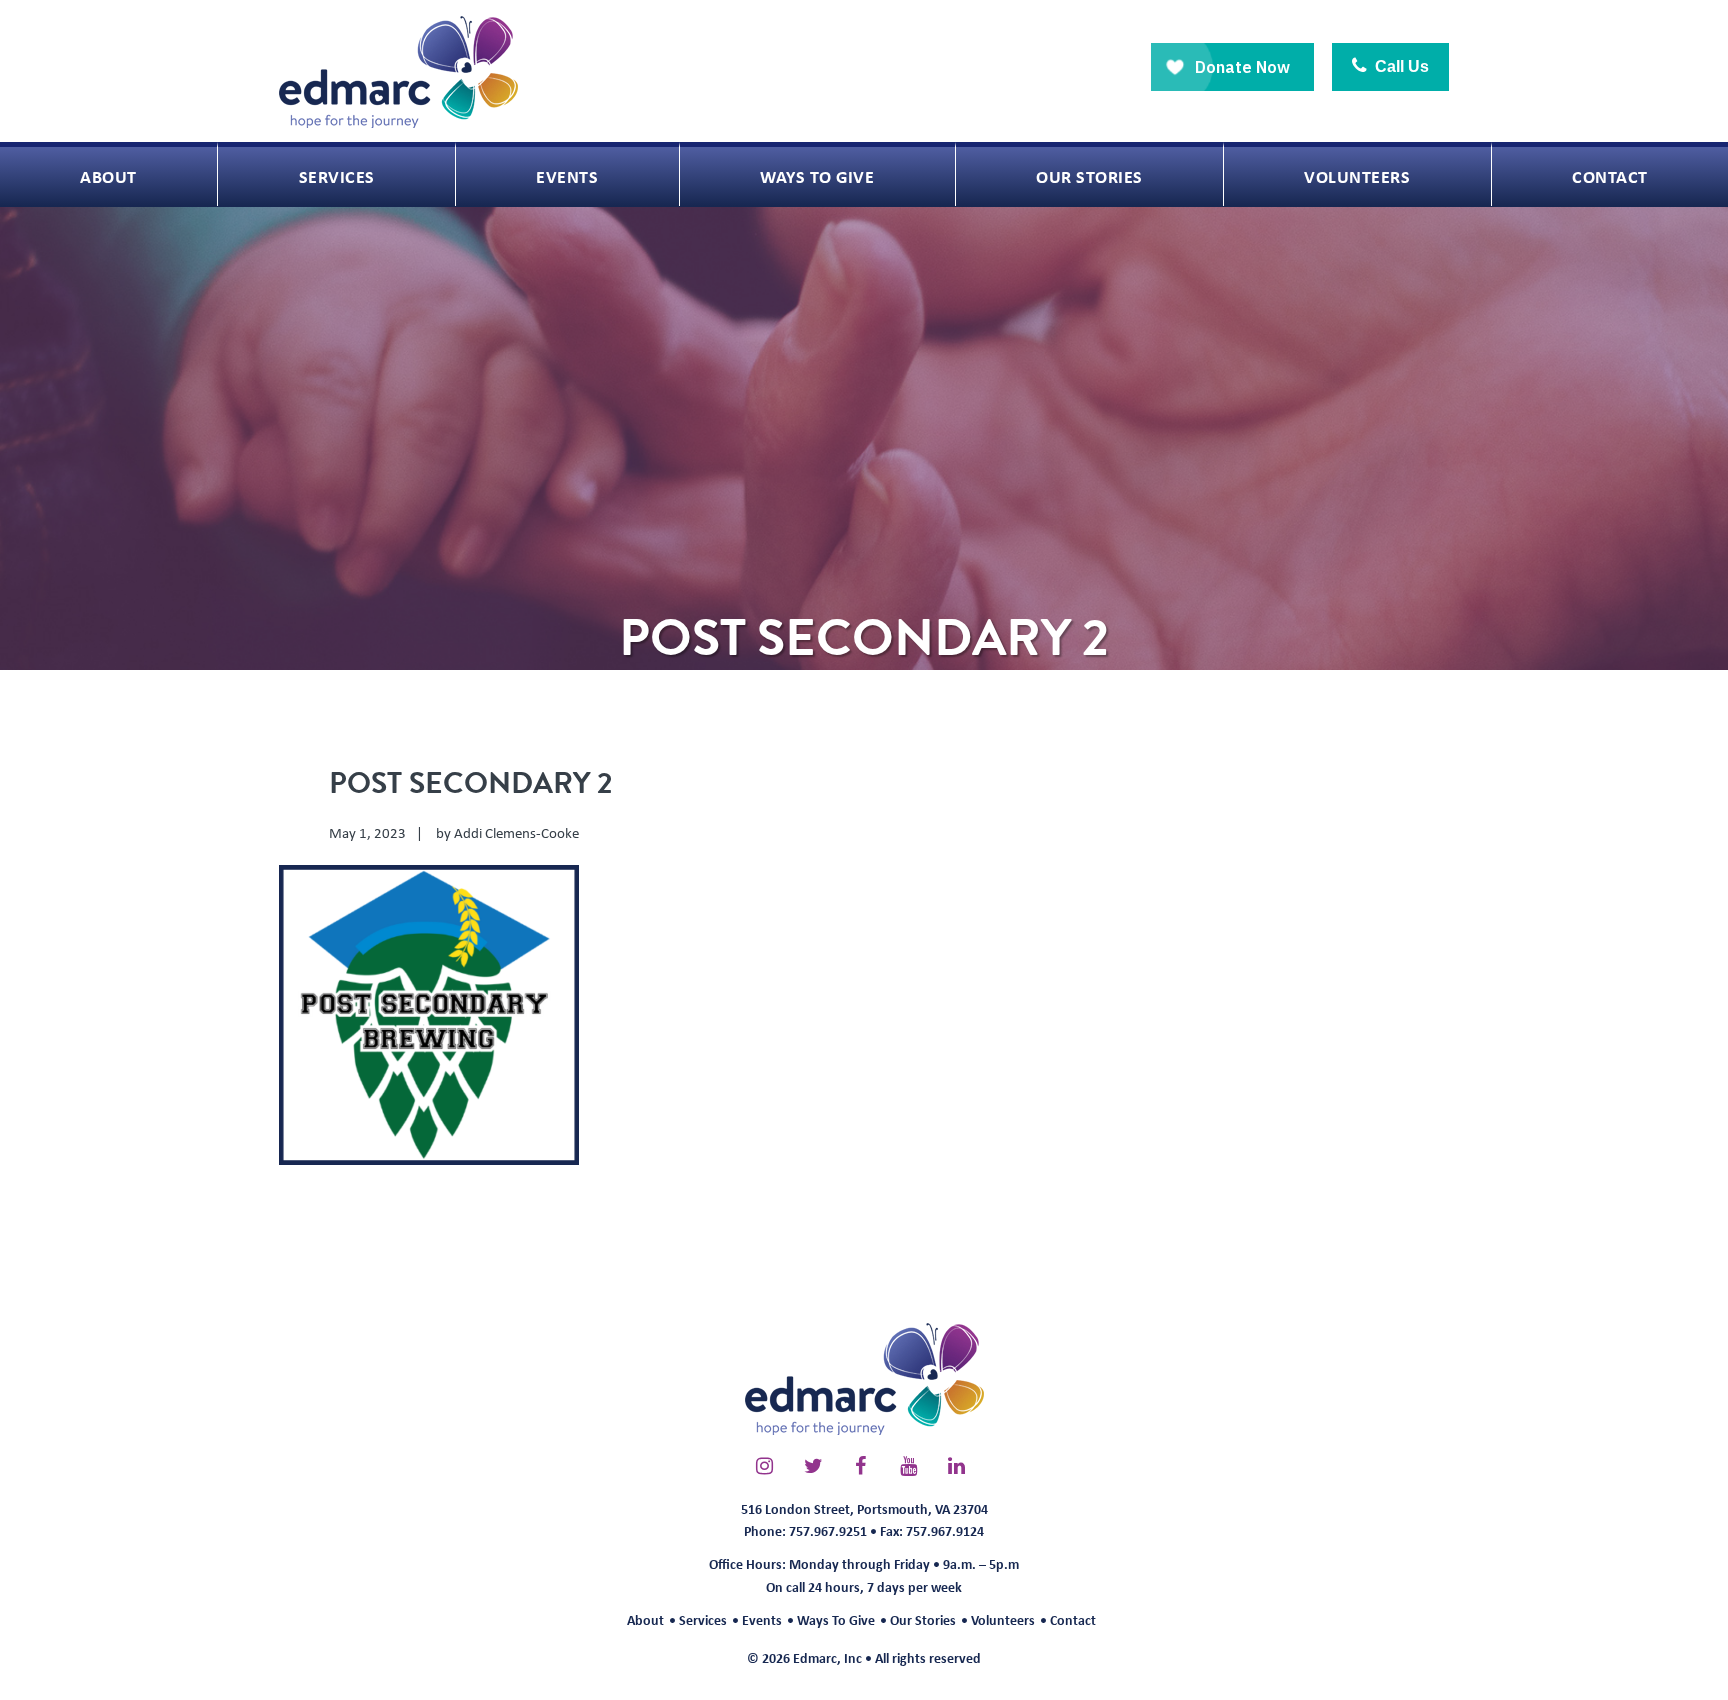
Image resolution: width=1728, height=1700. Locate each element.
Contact (1073, 1619)
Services (703, 1619)
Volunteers (1003, 1619)
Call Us (1400, 66)
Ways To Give (836, 1619)
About (645, 1619)
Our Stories (923, 1619)
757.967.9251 (828, 1530)
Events (762, 1619)
